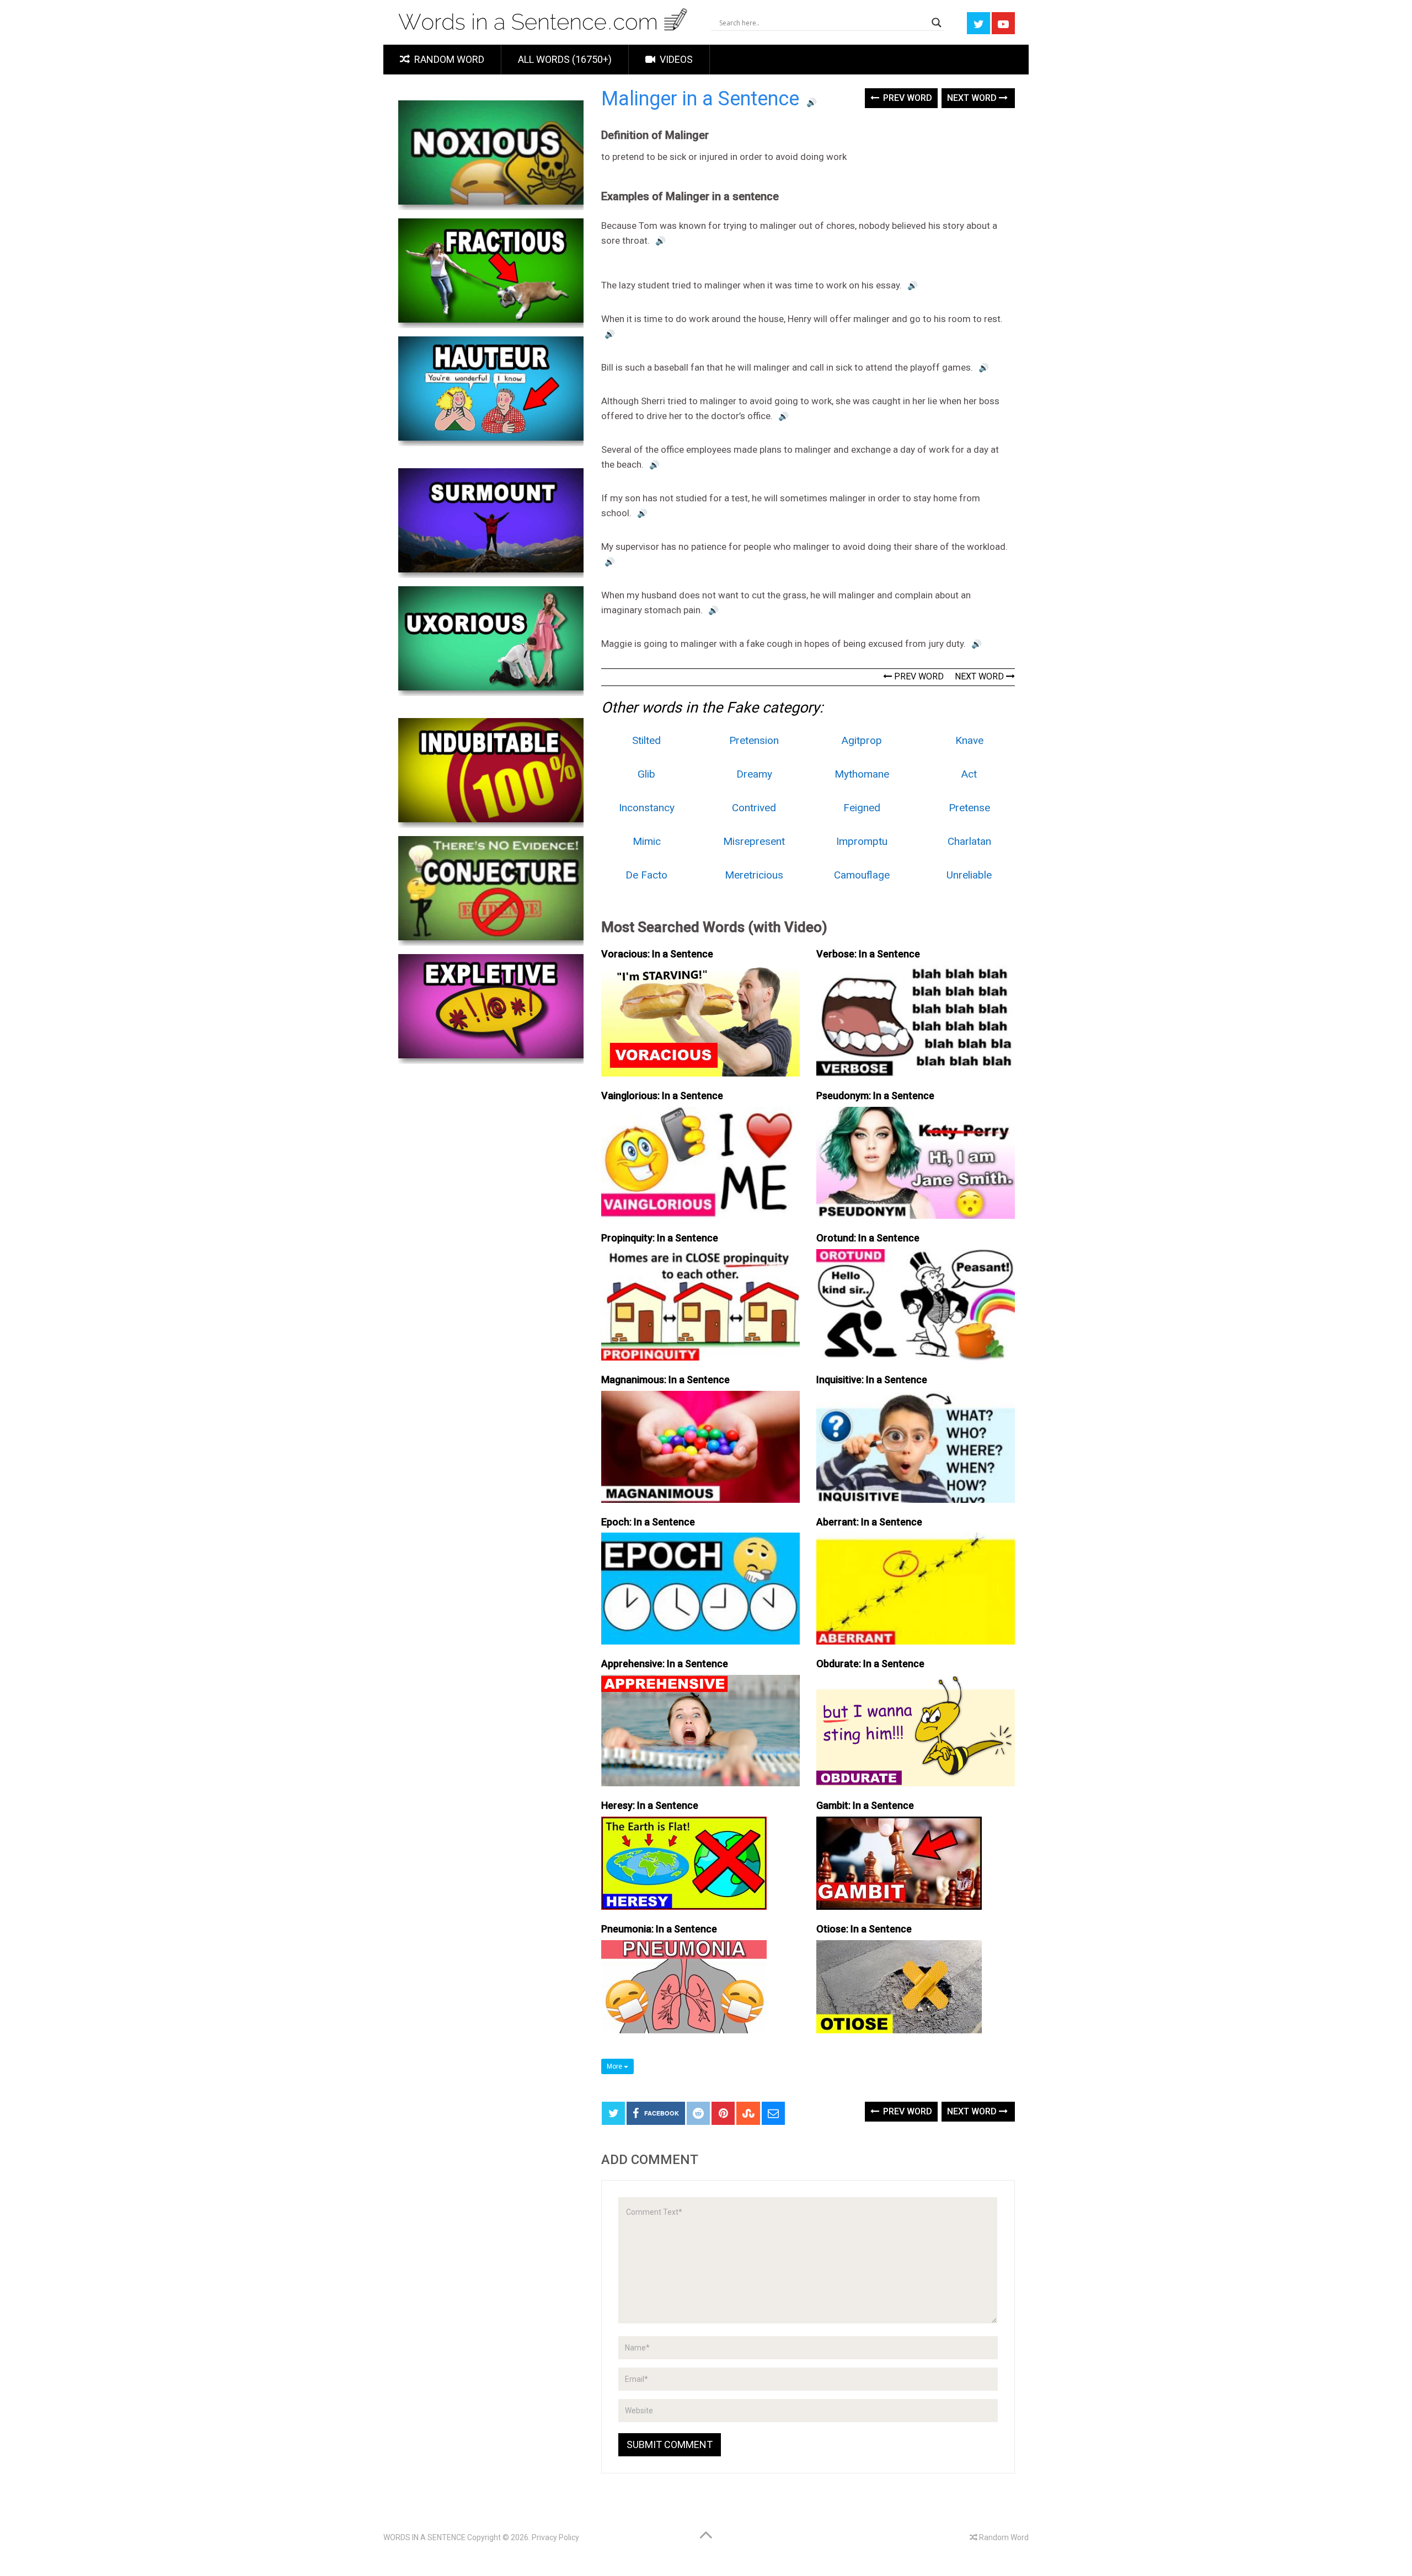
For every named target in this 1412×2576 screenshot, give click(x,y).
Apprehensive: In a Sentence (665, 1664)
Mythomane (862, 774)
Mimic (647, 841)
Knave (969, 740)
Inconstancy (647, 808)
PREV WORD (918, 676)
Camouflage (862, 875)
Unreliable (969, 875)
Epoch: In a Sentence (648, 1522)
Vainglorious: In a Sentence (662, 1096)
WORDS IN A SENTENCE (424, 2537)
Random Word (448, 59)
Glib (646, 774)
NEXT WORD (980, 676)
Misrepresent (754, 841)
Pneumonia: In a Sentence (659, 1929)
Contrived (754, 808)
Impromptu (862, 841)
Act (969, 774)
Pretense (969, 808)
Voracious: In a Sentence (657, 954)
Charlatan (969, 841)
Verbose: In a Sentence (868, 954)
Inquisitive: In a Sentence (872, 1380)
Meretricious (754, 875)
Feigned (862, 808)
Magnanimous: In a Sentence (665, 1380)
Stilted (646, 740)
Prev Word (906, 98)
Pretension (754, 740)
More (615, 2066)
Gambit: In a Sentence (865, 1805)
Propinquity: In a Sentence (660, 1238)
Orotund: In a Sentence (868, 1238)
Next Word (973, 98)
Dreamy (754, 774)
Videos (675, 59)
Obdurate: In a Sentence (870, 1664)
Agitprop (862, 740)
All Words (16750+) (565, 59)
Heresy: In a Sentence (650, 1805)
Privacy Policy (555, 2537)
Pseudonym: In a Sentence (875, 1096)
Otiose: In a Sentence (864, 1929)
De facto (646, 875)
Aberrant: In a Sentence (869, 1522)
